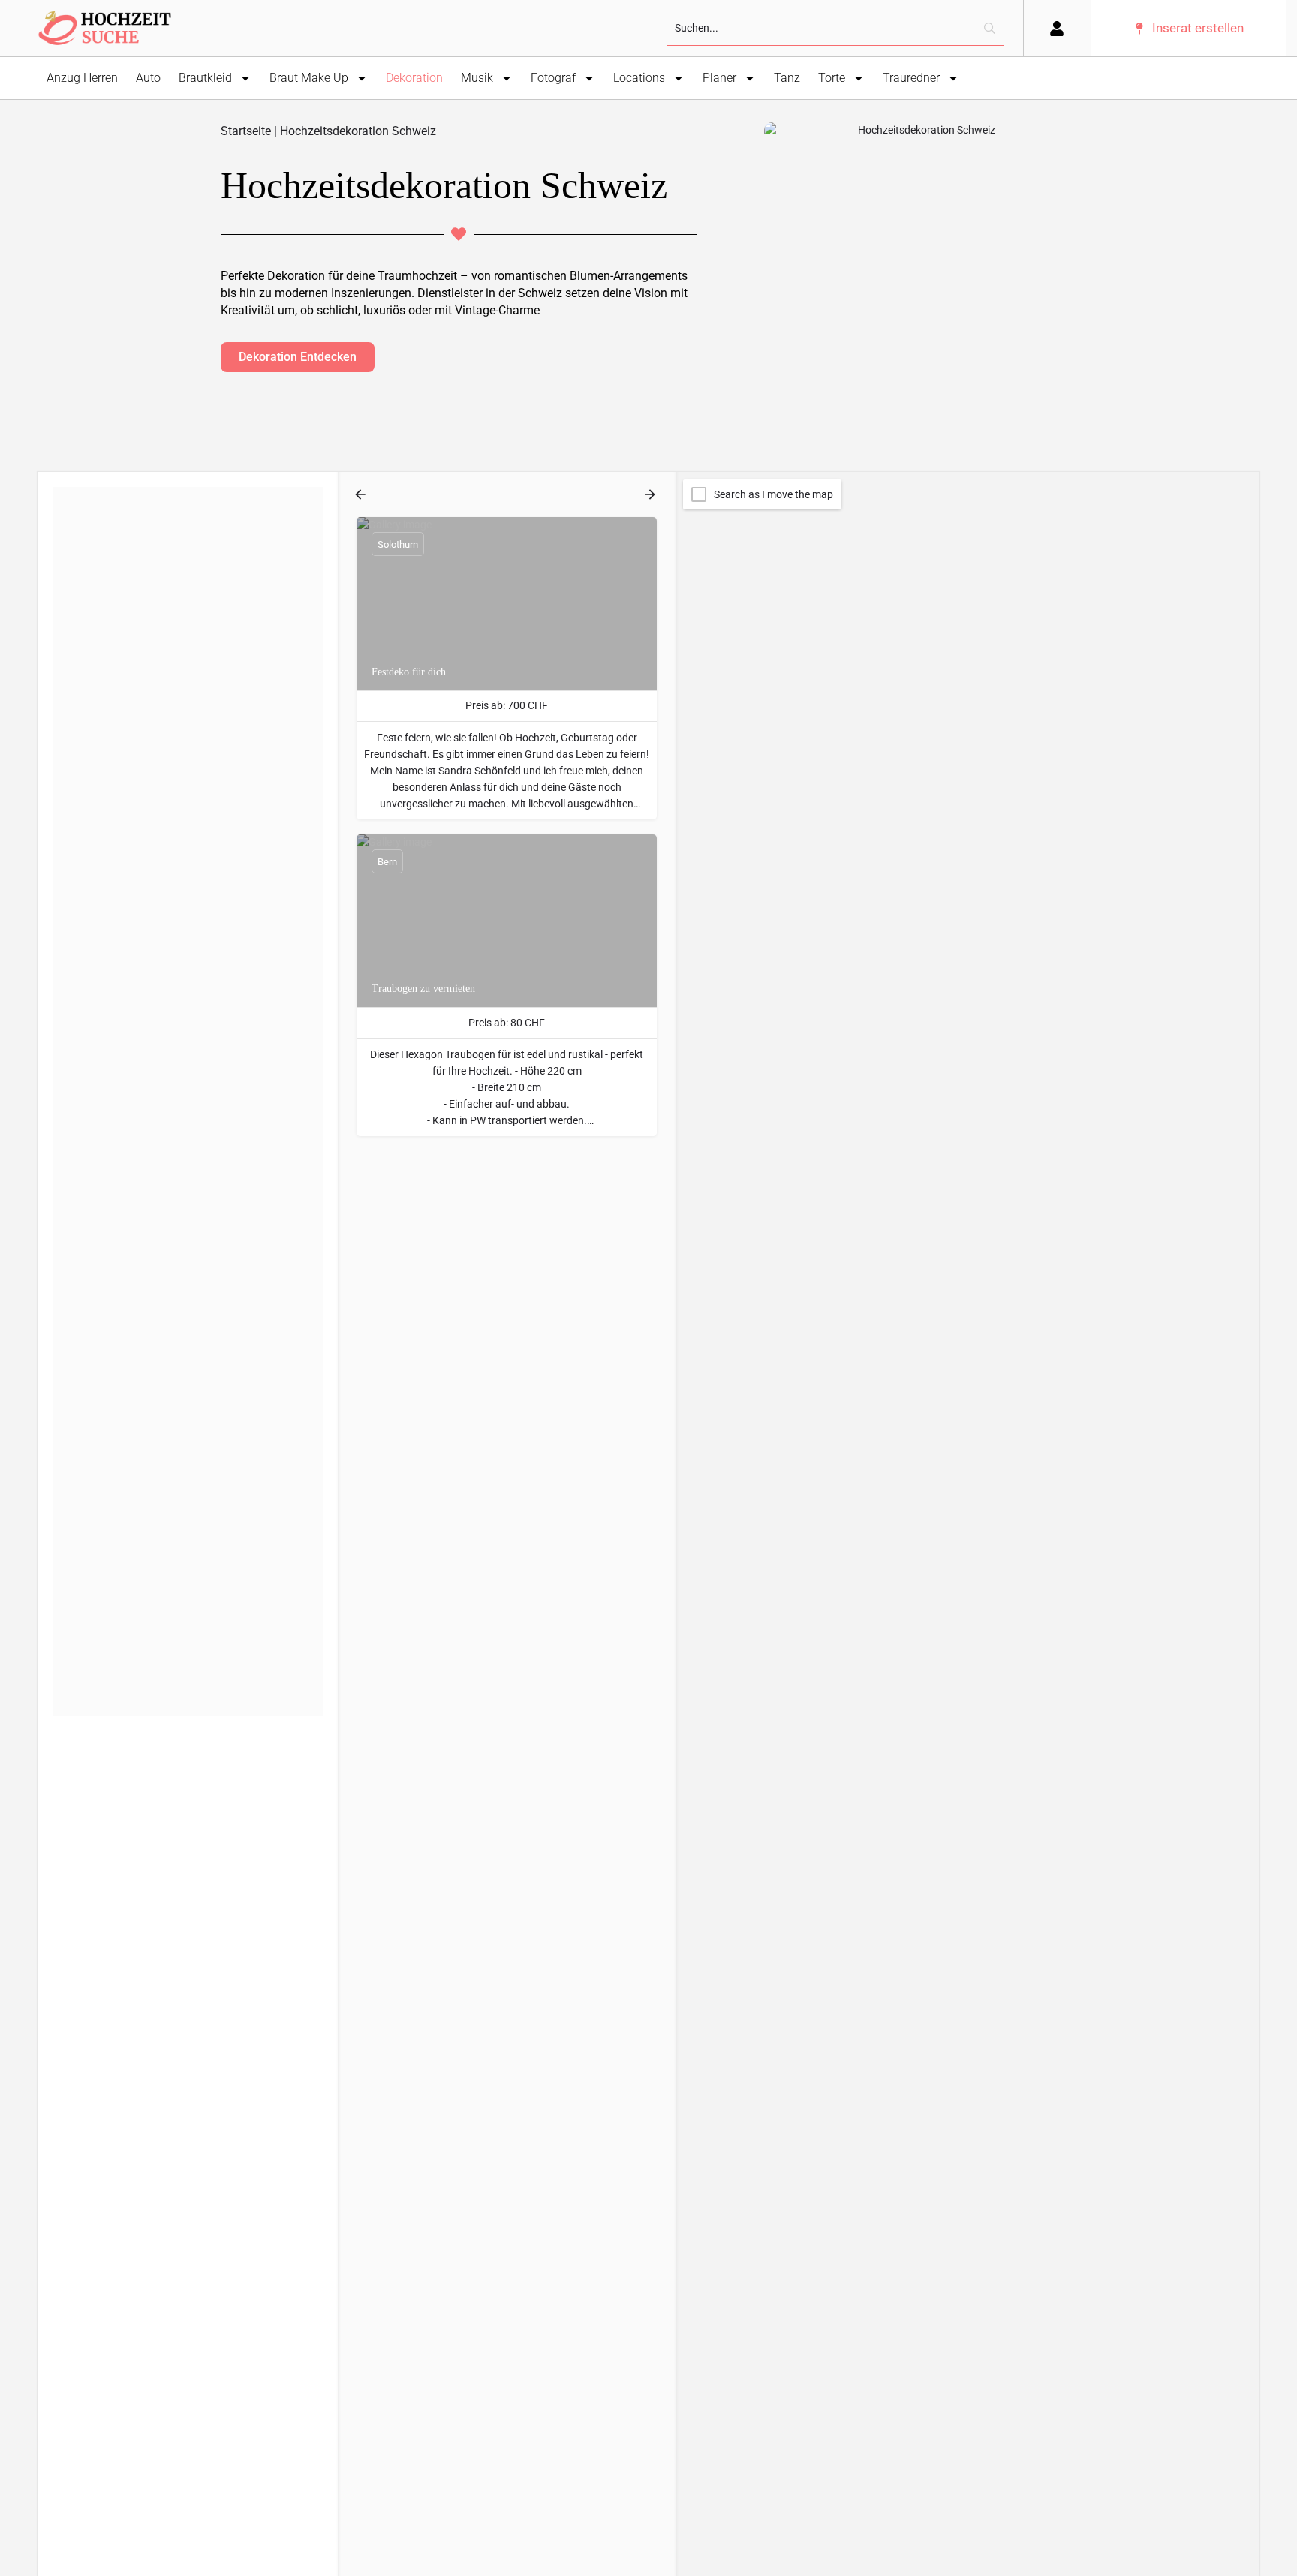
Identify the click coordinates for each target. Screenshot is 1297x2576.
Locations (639, 78)
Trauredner (911, 78)
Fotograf (553, 78)
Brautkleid (205, 78)
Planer (719, 78)
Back (198, 548)
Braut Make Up (309, 78)
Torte (832, 78)
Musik (477, 78)
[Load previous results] (362, 494)
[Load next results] (652, 494)
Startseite (246, 131)
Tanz (787, 78)
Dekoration (414, 78)
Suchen (196, 503)
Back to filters (198, 1058)
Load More (113, 1238)
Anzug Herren (82, 78)
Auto (148, 78)
